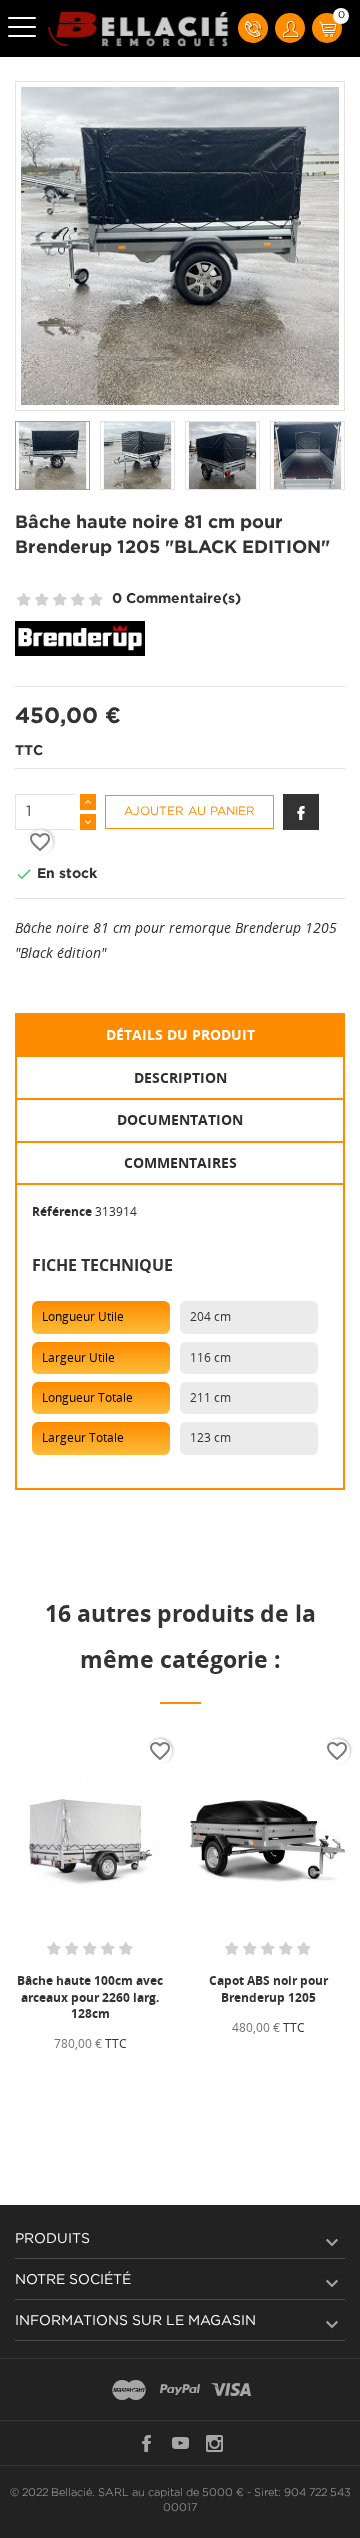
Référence (62, 1211)
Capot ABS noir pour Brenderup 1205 (268, 1988)
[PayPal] (180, 2391)
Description (180, 1077)
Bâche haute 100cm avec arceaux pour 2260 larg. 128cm (90, 1996)
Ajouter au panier (189, 811)
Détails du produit (180, 1034)
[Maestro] (129, 2391)
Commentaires (180, 1162)
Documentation (180, 1119)
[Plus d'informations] (138, 2077)
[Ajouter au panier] (49, 2077)
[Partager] (301, 812)
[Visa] (231, 2391)
